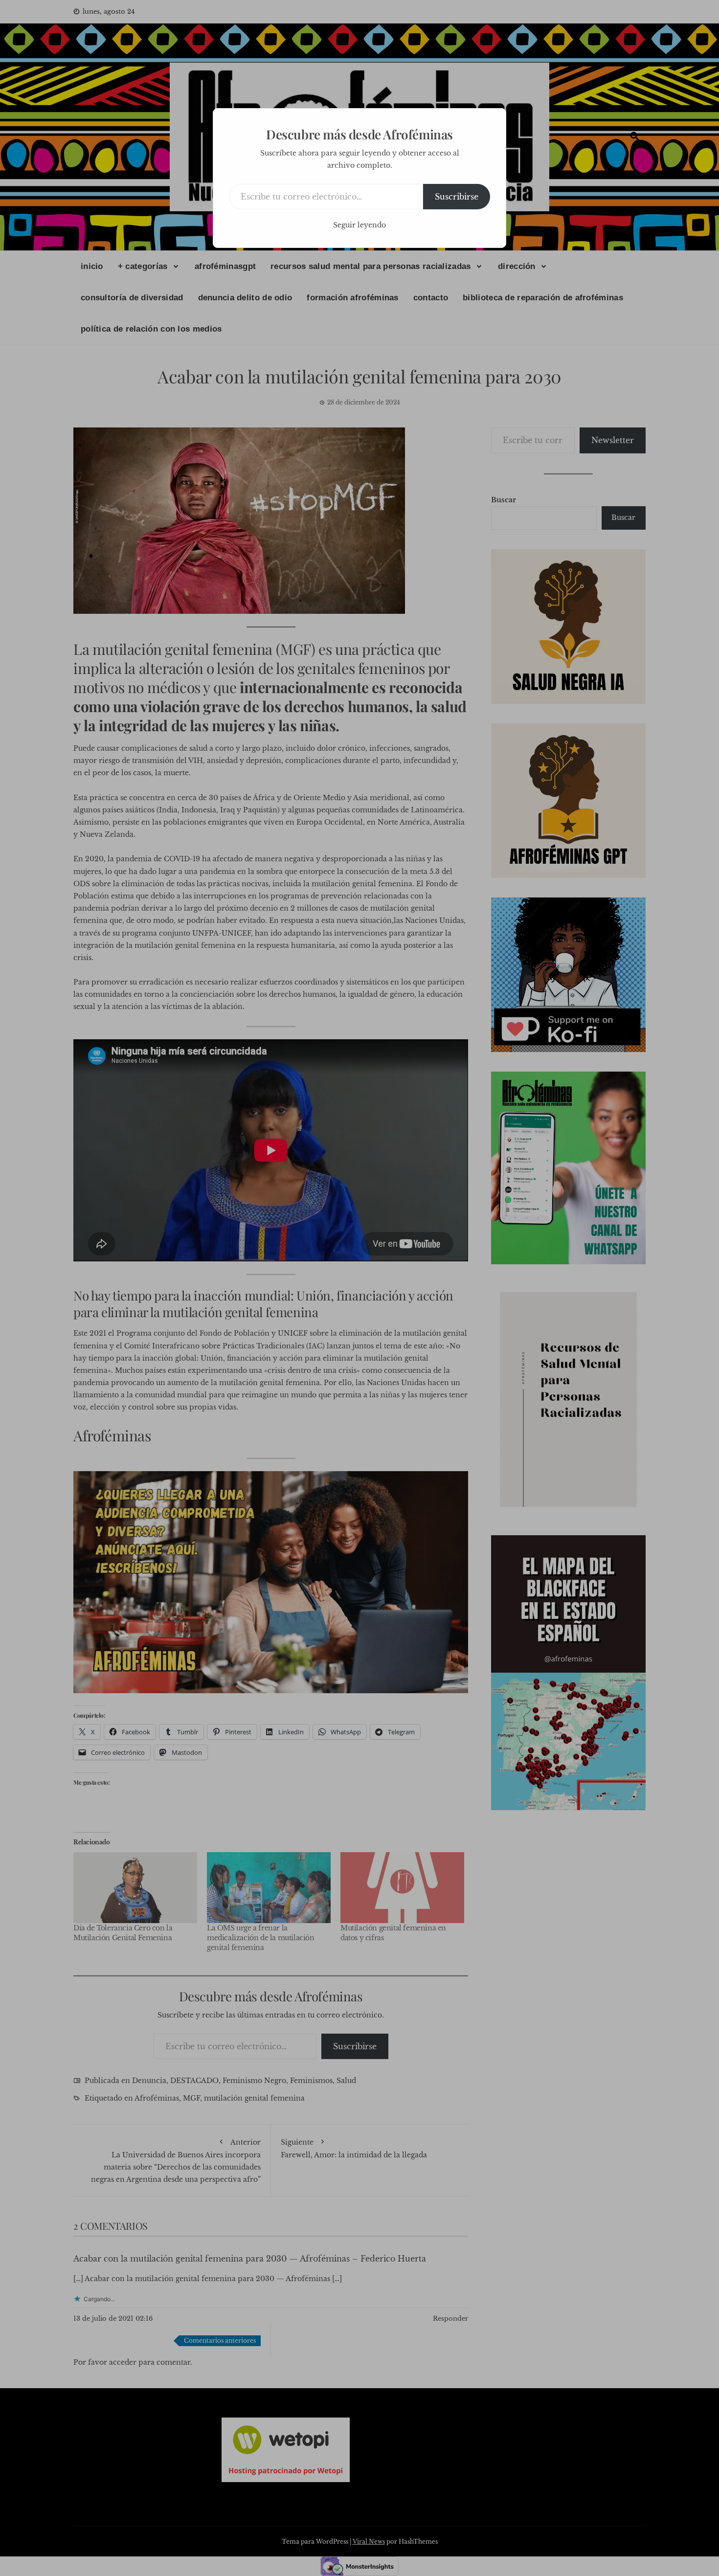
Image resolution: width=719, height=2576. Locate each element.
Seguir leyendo (359, 225)
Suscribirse (457, 197)
